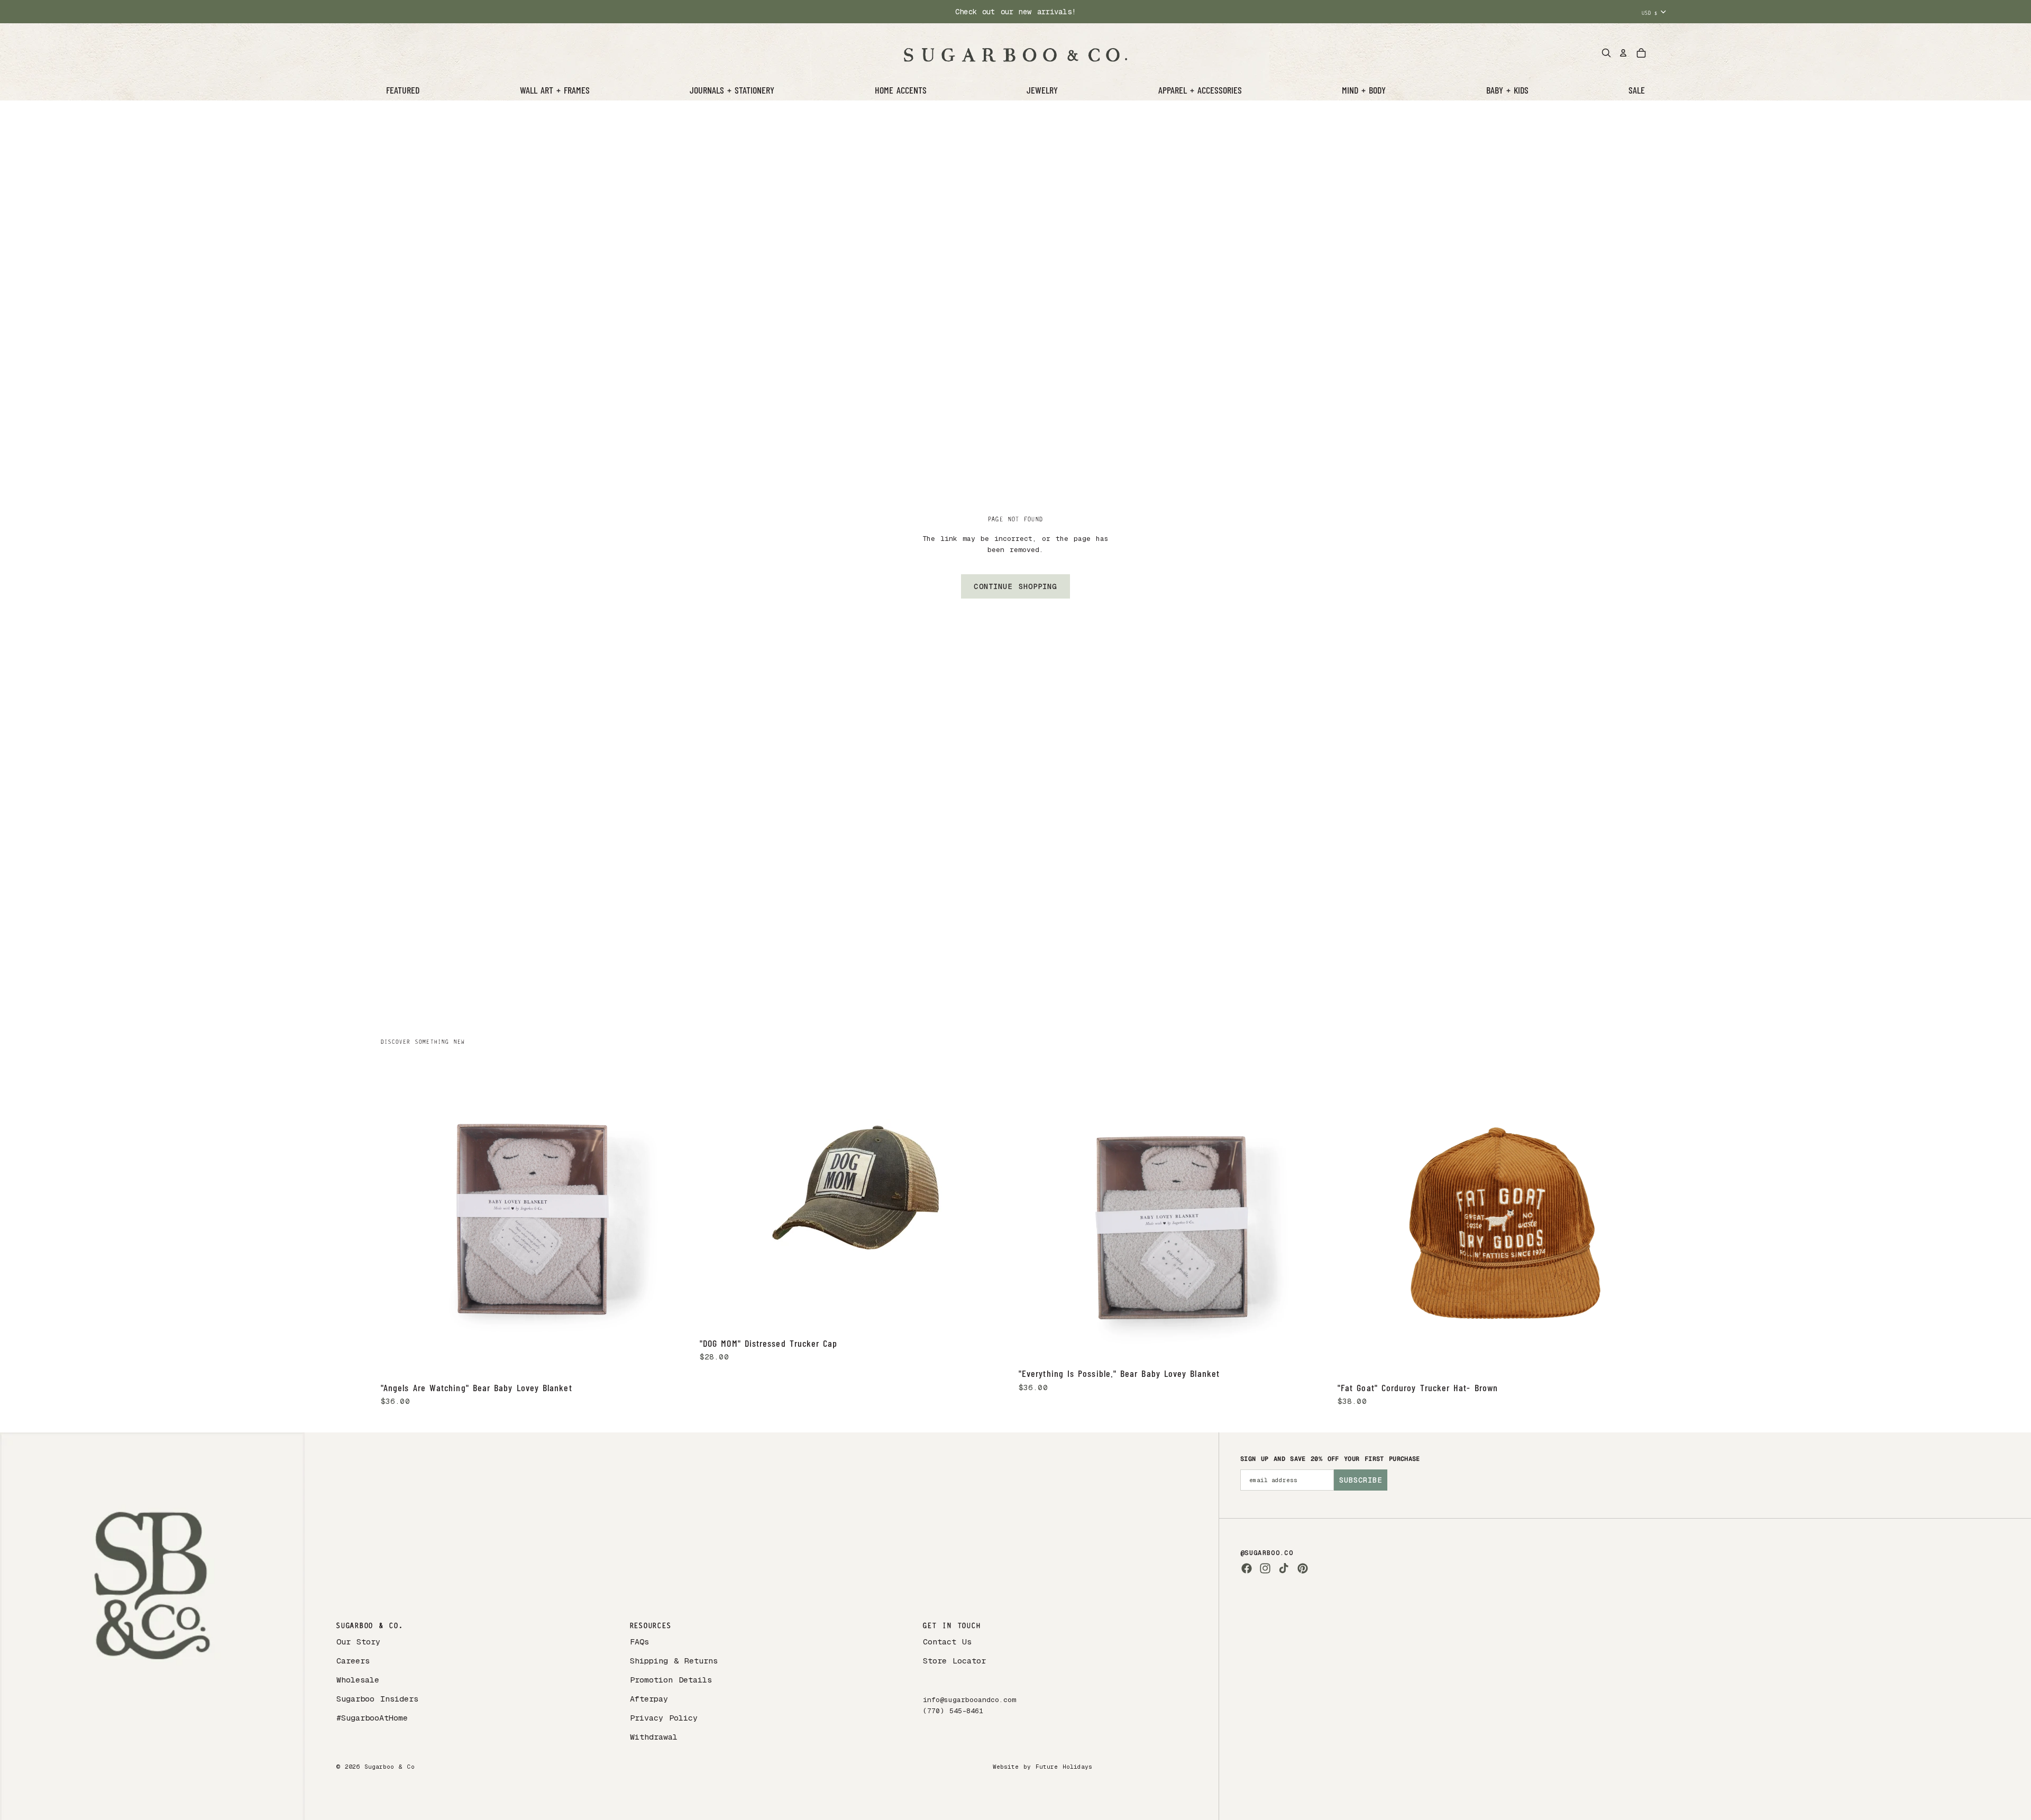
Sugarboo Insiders (377, 1699)
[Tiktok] (1284, 1568)
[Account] (1623, 53)
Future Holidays (1064, 1767)
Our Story (358, 1642)
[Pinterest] (1303, 1568)
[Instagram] (1265, 1568)
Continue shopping (1015, 586)
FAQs (639, 1642)
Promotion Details (671, 1680)
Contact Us (947, 1642)
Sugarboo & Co (390, 1767)
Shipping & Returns (674, 1661)
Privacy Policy (664, 1718)
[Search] (1606, 53)
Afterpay (649, 1699)
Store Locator (954, 1661)
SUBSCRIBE (1361, 1480)
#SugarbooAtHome (372, 1718)
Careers (353, 1661)
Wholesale (358, 1680)
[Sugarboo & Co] (1015, 53)
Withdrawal (654, 1737)
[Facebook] (1247, 1568)
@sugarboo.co (1267, 1553)
